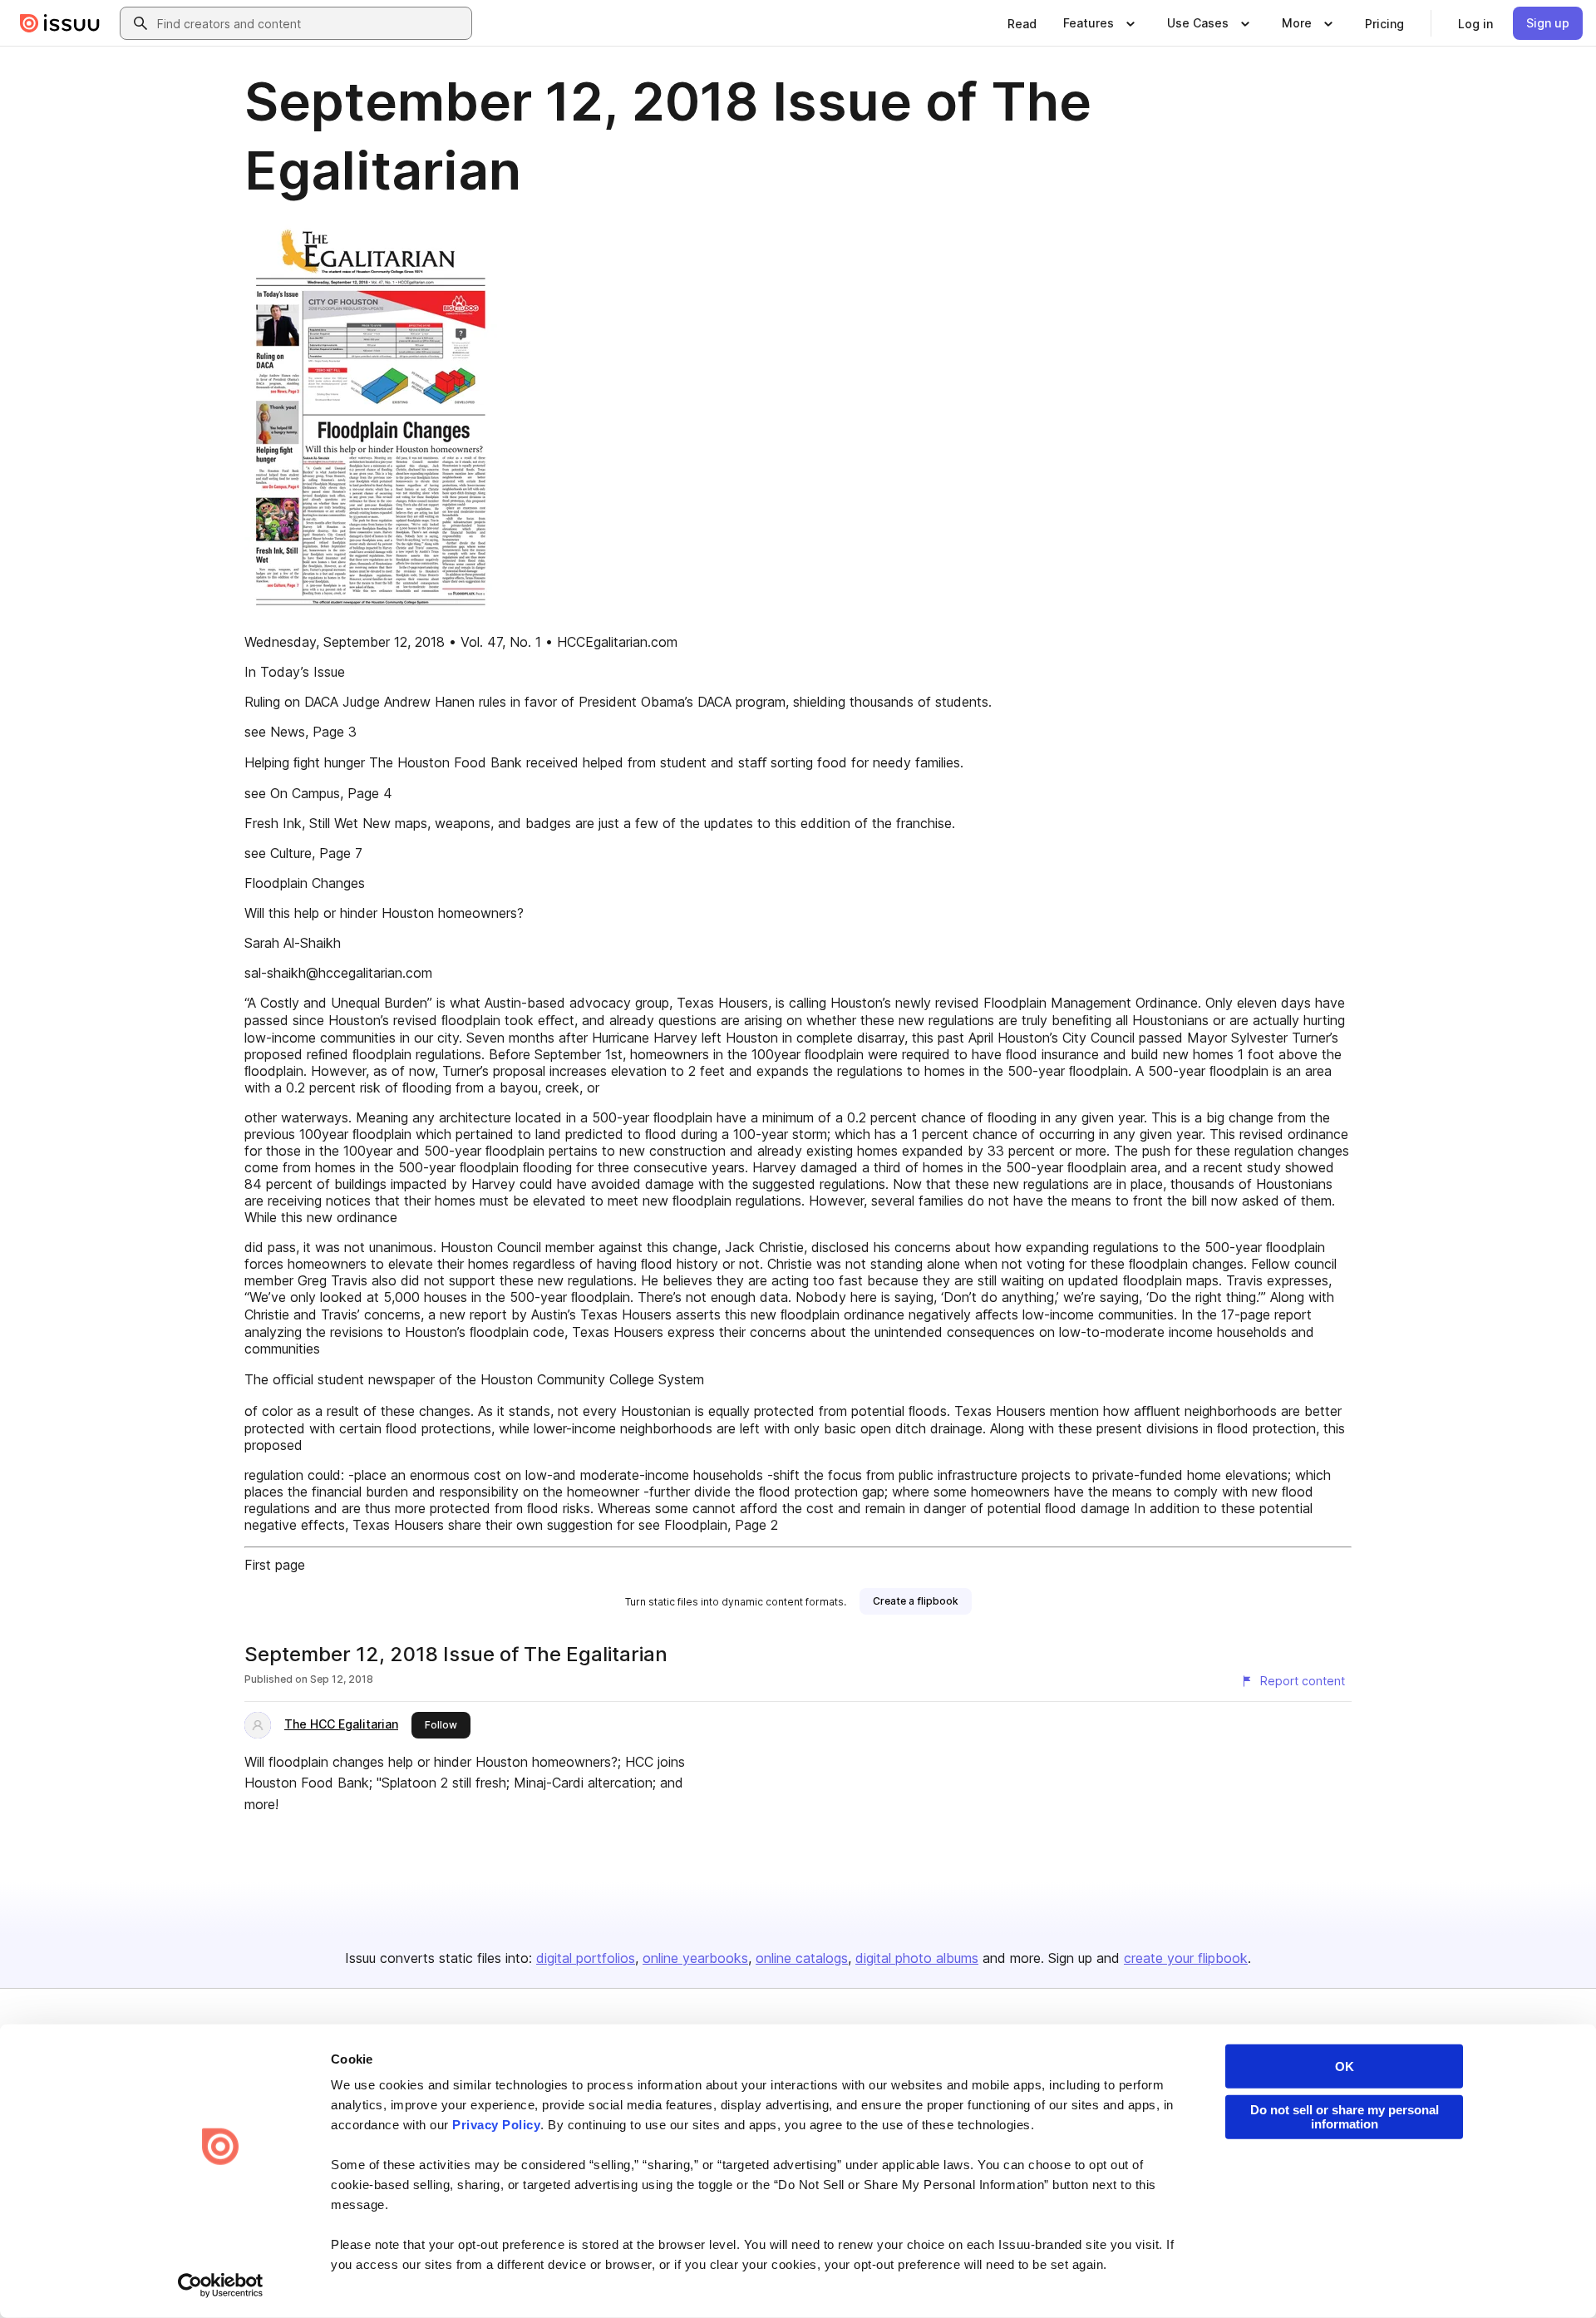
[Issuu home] (60, 23)
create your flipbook (1186, 1958)
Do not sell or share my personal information (1345, 2117)
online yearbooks (695, 1958)
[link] (1022, 23)
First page (275, 1565)
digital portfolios (586, 1958)
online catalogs (802, 1958)
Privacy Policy (496, 2125)
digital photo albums (917, 1958)
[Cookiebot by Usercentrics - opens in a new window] (221, 2286)
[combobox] (311, 23)
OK (1345, 2066)
